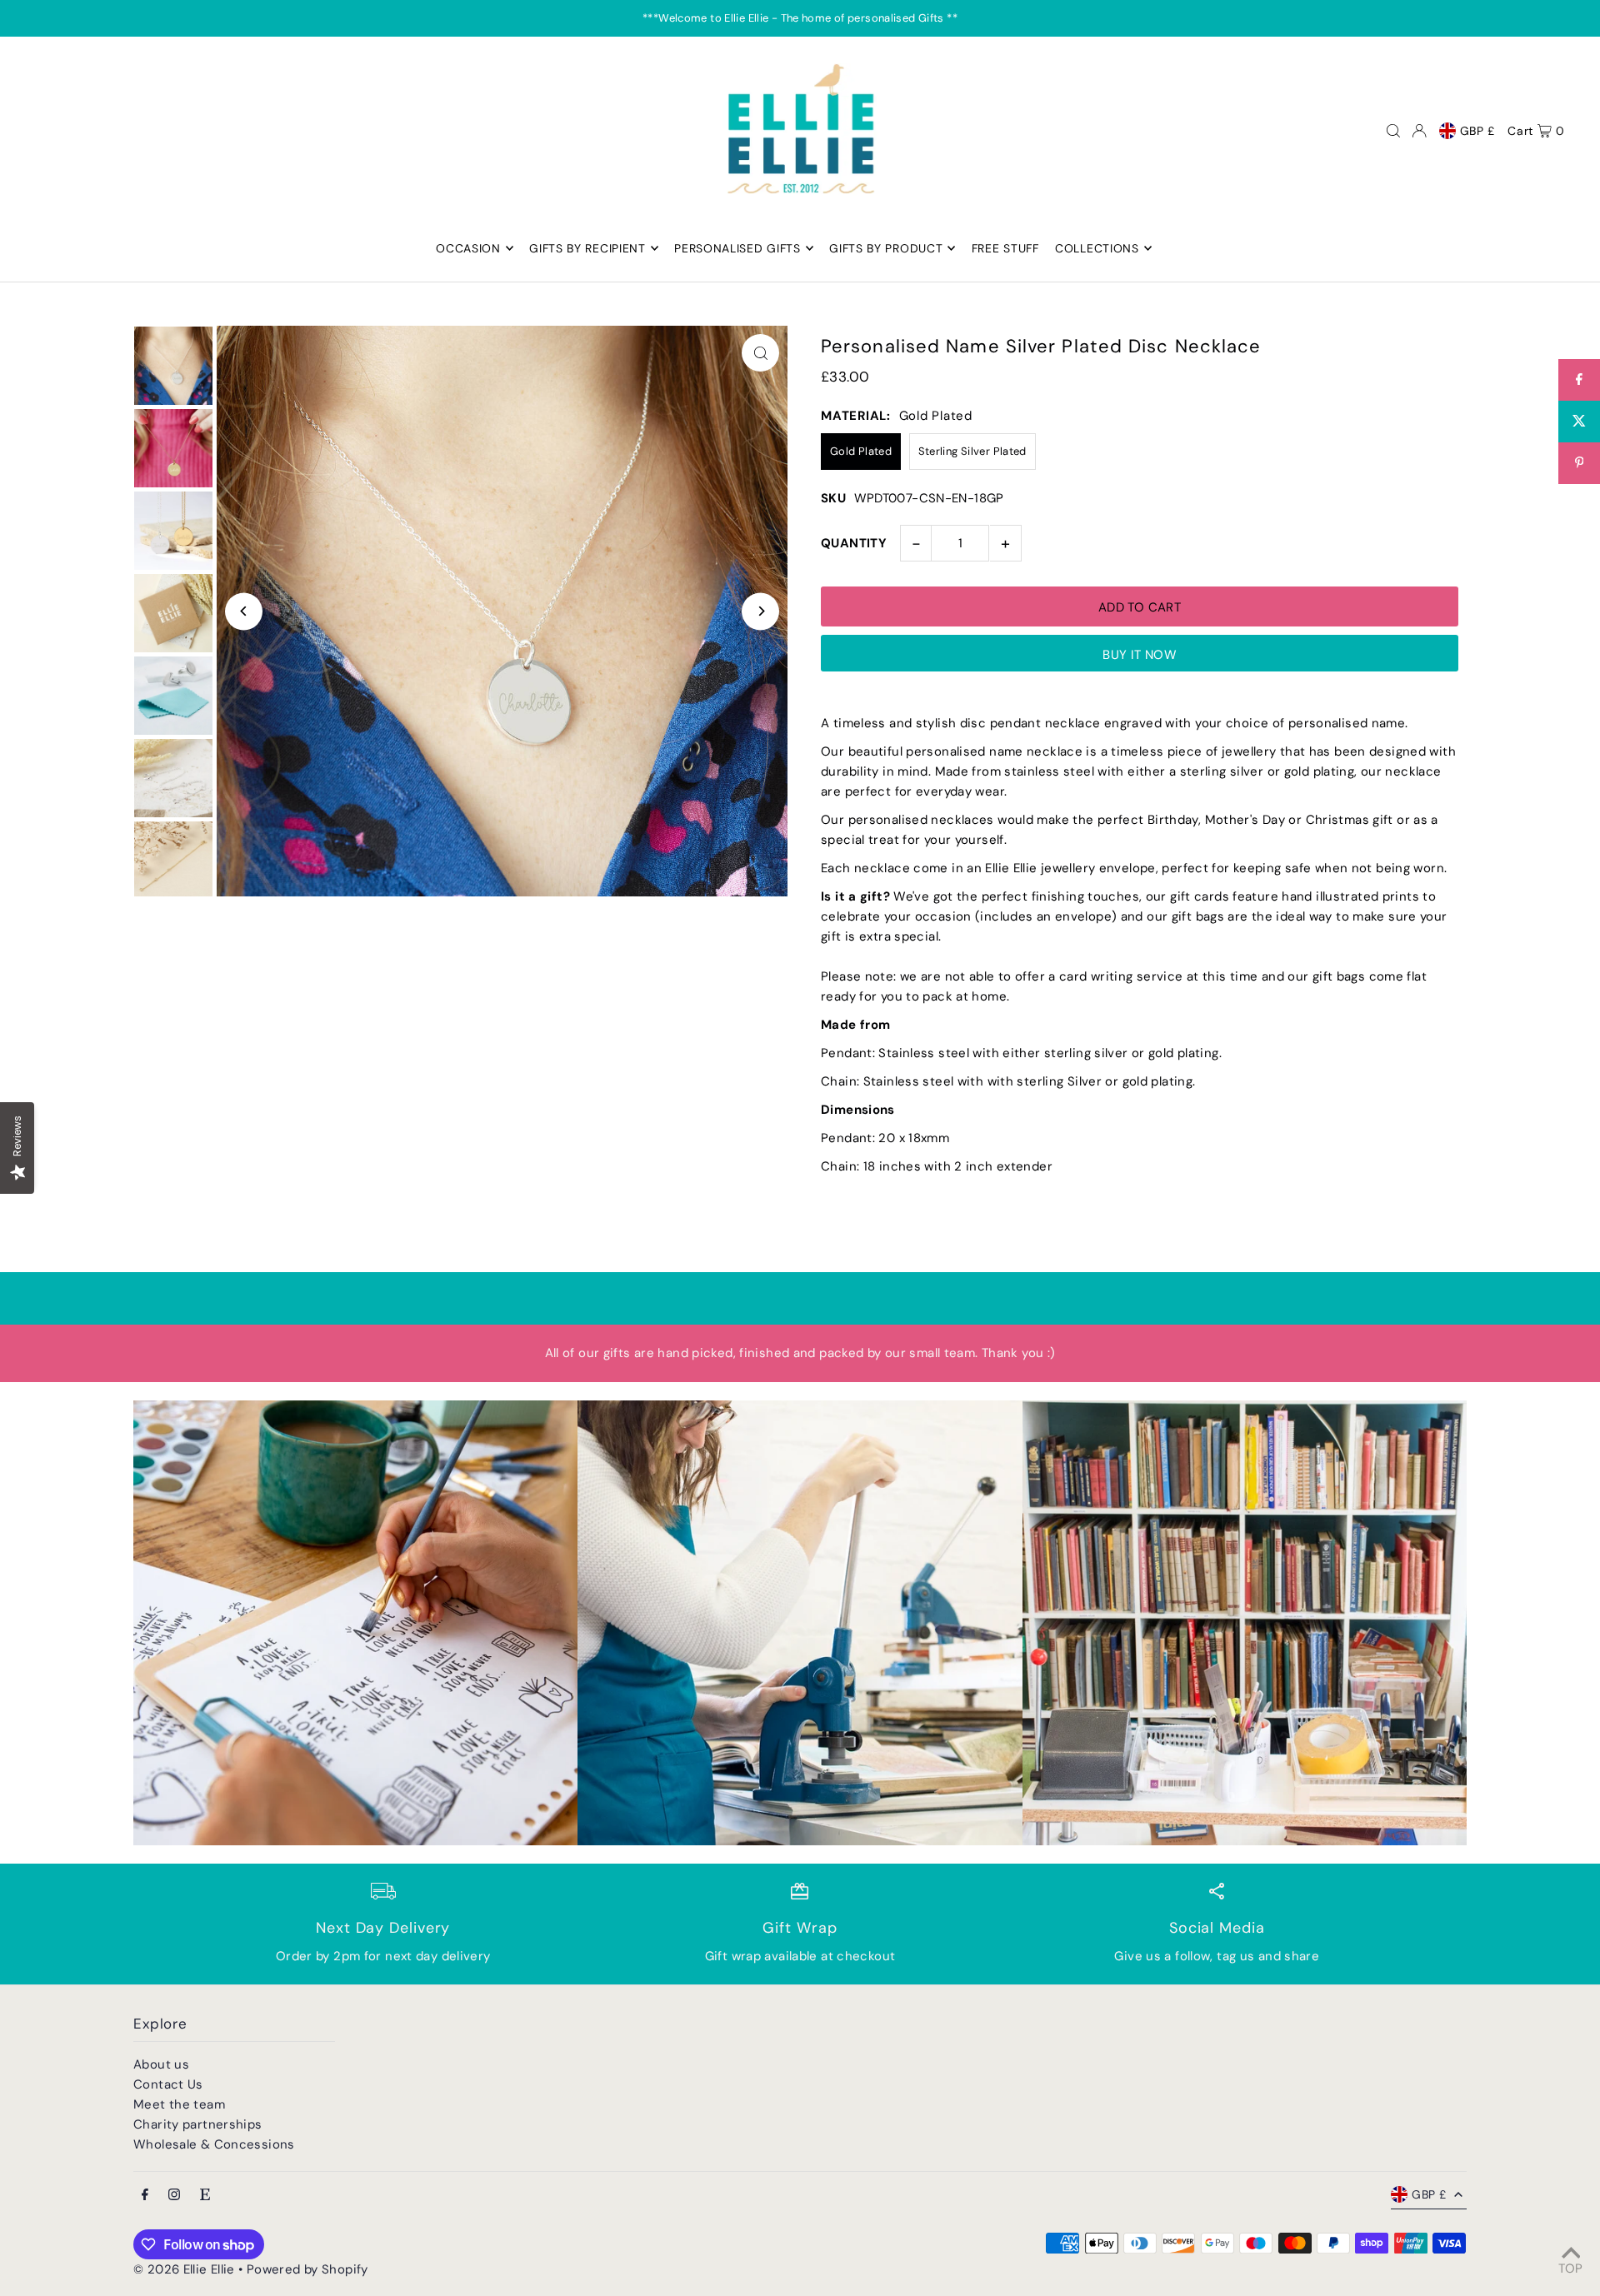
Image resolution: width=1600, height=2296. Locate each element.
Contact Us (168, 2084)
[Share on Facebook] (1579, 380)
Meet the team (179, 2104)
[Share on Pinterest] (1579, 463)
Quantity (854, 543)
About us (161, 2064)
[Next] (760, 611)
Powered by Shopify (307, 2269)
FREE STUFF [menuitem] (1005, 248)
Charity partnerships (198, 2124)
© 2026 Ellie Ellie (186, 2269)
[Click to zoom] (760, 353)
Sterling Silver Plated (972, 451)
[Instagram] (174, 2196)
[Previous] (244, 611)
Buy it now (1140, 655)
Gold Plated (861, 451)
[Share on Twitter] (1579, 422)
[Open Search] (1393, 131)
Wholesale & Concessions (214, 2144)
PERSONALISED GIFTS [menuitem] (737, 248)
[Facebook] (145, 2196)
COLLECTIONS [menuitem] (1097, 248)
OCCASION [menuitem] (468, 248)
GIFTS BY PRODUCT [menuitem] (886, 248)
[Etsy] (205, 2196)
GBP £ (1478, 131)
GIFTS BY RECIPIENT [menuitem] (587, 248)
